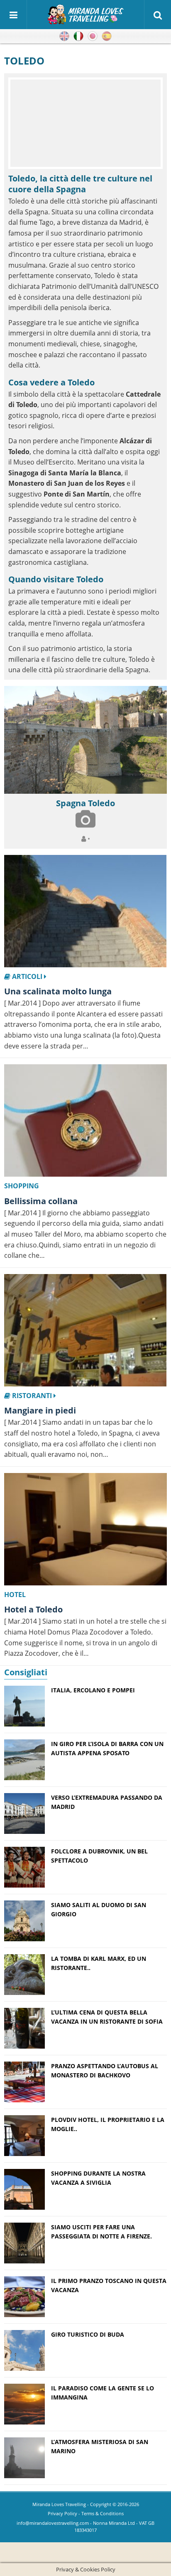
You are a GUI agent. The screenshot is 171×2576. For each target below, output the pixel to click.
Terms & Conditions (103, 2513)
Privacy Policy (62, 2513)
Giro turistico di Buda (88, 2334)
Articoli (27, 976)
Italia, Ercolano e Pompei (93, 1690)
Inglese (64, 36)
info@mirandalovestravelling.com (53, 2523)
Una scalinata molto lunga (58, 991)
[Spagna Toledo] (85, 740)
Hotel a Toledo (33, 1609)
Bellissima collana (41, 1201)
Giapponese (93, 36)
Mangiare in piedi (40, 1410)
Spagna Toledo (85, 803)
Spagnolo (107, 36)
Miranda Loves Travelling (59, 2504)
